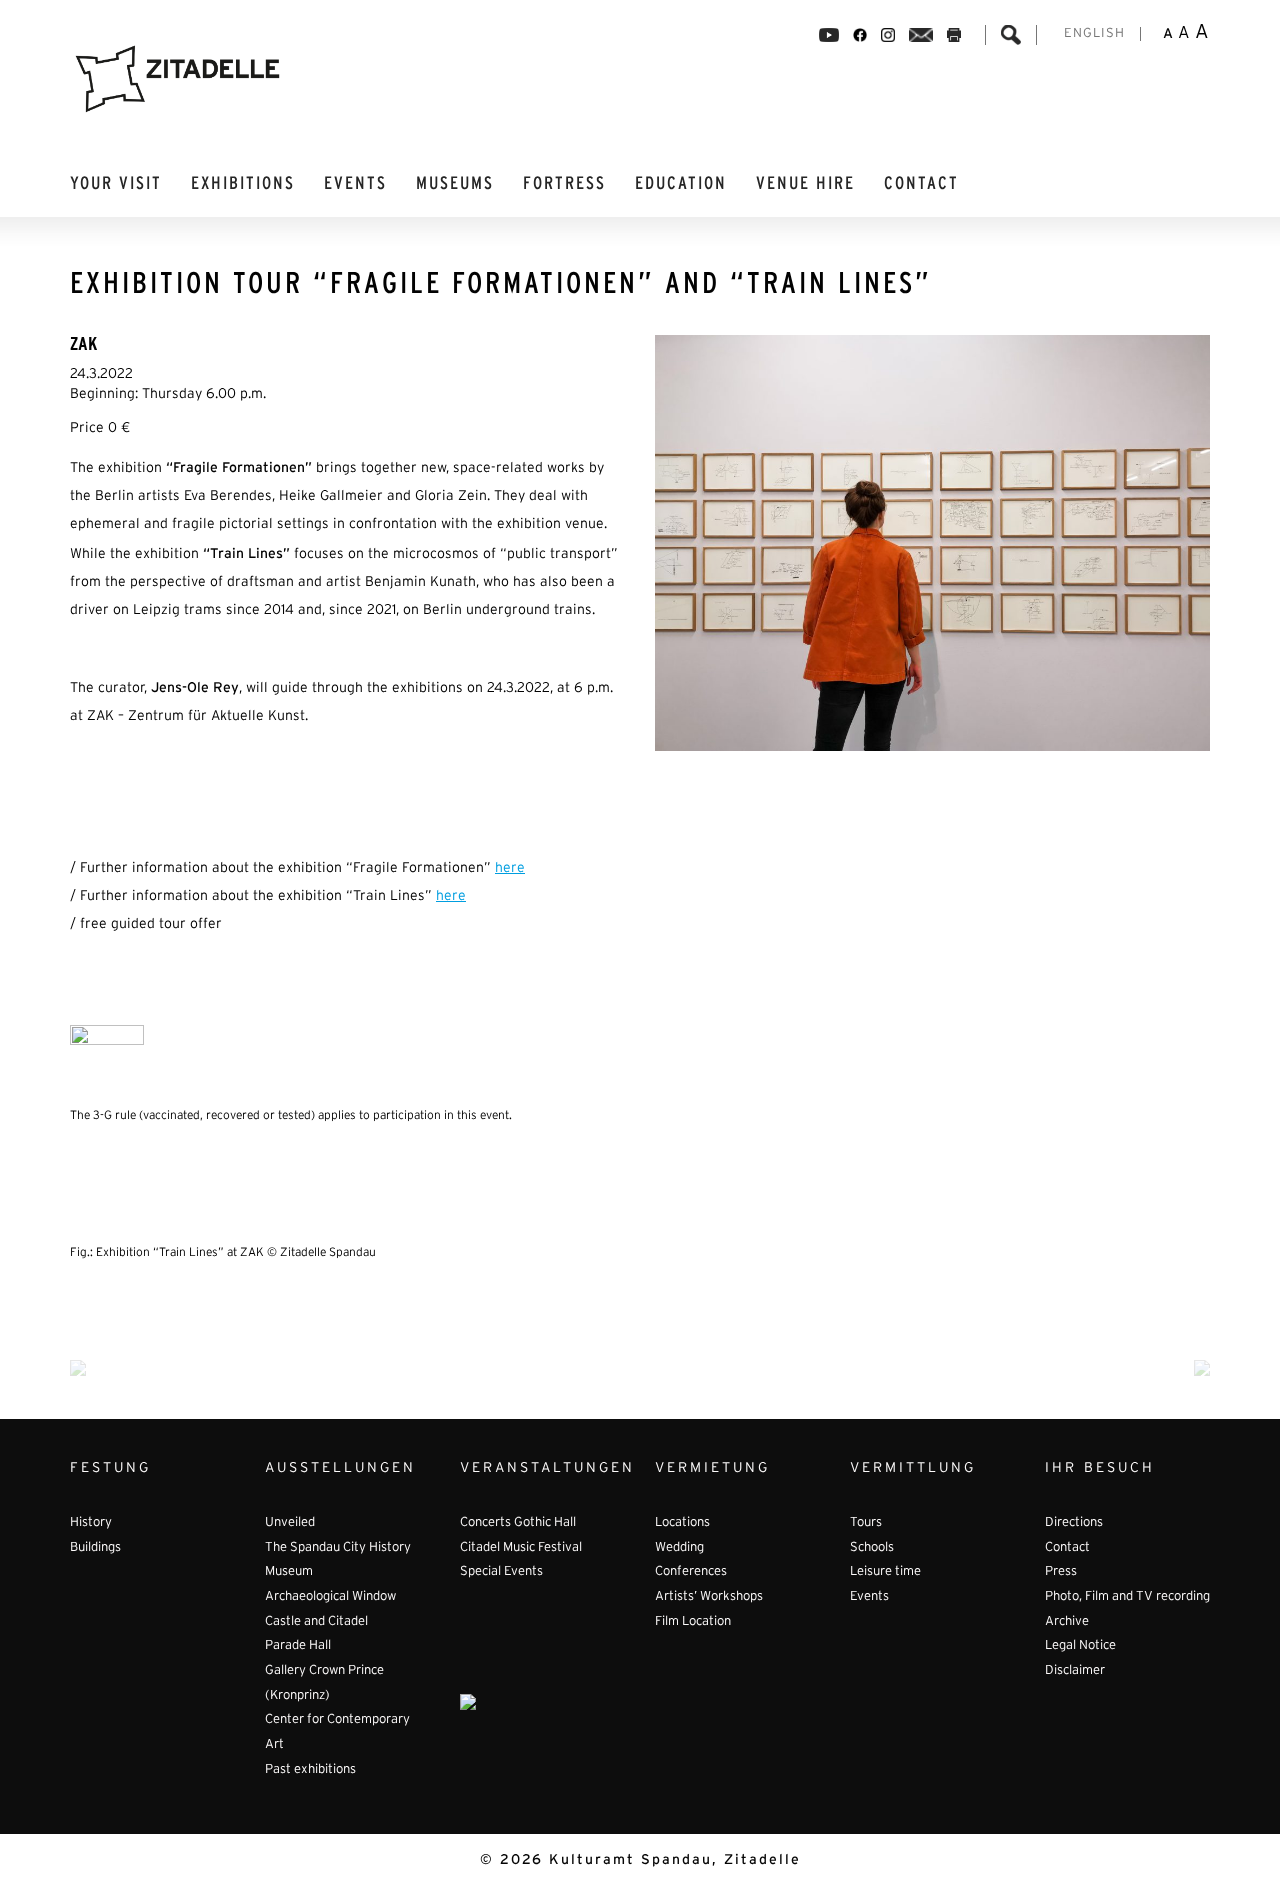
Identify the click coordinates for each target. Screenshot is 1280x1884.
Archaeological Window (330, 1597)
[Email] (921, 35)
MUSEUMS (455, 183)
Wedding (679, 1548)
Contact (921, 183)
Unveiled (290, 1523)
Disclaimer (1075, 1671)
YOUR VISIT (116, 183)
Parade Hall (298, 1646)
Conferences (691, 1572)
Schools (872, 1548)
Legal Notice (1080, 1646)
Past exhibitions (310, 1770)
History (91, 1523)
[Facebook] (829, 35)
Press (1061, 1572)
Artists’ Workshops (709, 1597)
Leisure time (885, 1572)
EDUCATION (681, 183)
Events (869, 1597)
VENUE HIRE (805, 183)
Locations (682, 1523)
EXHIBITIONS (243, 183)
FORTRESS (564, 183)
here (510, 868)
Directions (1074, 1523)
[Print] (954, 35)
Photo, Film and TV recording (1127, 1597)
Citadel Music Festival (521, 1548)
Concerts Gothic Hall (518, 1523)
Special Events (501, 1572)
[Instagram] (888, 35)
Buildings (95, 1548)
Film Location (693, 1622)
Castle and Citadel (316, 1622)
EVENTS (355, 183)
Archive (1067, 1622)
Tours (866, 1523)
